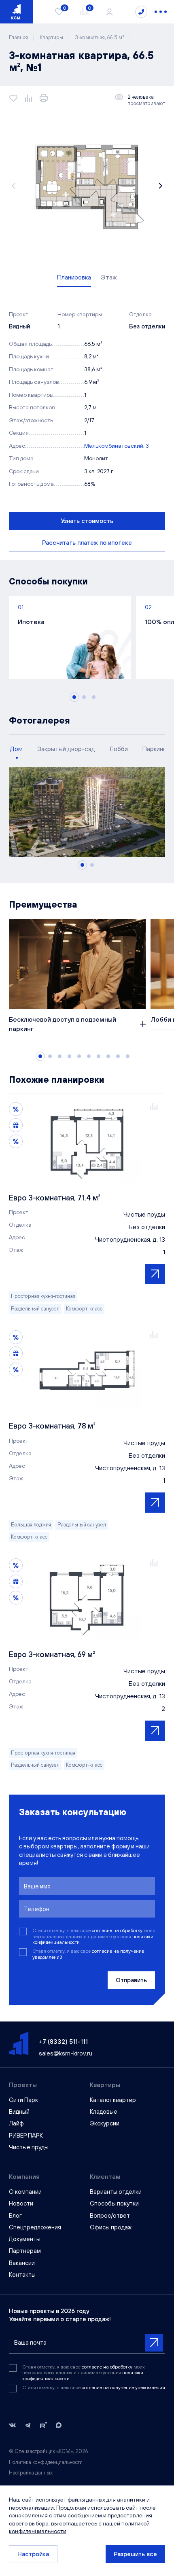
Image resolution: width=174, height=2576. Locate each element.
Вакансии (22, 2263)
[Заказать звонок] (141, 12)
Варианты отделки (116, 2192)
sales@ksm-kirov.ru (66, 2053)
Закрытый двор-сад (66, 749)
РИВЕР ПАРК (26, 2135)
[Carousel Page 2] (84, 697)
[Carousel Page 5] (79, 1056)
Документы (25, 2239)
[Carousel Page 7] (99, 1056)
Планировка (74, 277)
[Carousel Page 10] (128, 1056)
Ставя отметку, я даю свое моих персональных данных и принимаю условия (94, 1936)
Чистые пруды (29, 2147)
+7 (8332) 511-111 (63, 2041)
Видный (19, 2111)
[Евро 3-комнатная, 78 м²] (87, 1372)
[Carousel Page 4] (69, 1056)
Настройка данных (31, 2473)
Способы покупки (114, 2203)
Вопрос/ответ (110, 2215)
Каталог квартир (113, 2100)
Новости (21, 2203)
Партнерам (25, 2251)
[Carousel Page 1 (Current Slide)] (74, 697)
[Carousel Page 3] (94, 697)
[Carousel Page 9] (118, 1056)
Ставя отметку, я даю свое (88, 1954)
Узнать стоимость (87, 521)
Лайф (16, 2123)
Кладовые (104, 2111)
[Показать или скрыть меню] (161, 12)
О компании (25, 2192)
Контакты (22, 2274)
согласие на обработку (118, 1930)
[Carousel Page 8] (108, 1056)
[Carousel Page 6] (89, 1056)
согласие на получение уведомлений (123, 2388)
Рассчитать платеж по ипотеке (87, 543)
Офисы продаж (111, 2227)
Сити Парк (23, 2100)
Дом (16, 749)
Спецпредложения (35, 2227)
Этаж (109, 277)
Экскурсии (105, 2123)
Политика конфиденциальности (46, 2462)
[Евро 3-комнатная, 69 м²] (87, 1600)
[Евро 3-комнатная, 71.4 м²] (87, 1143)
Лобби (119, 749)
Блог (15, 2215)
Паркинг (154, 749)
